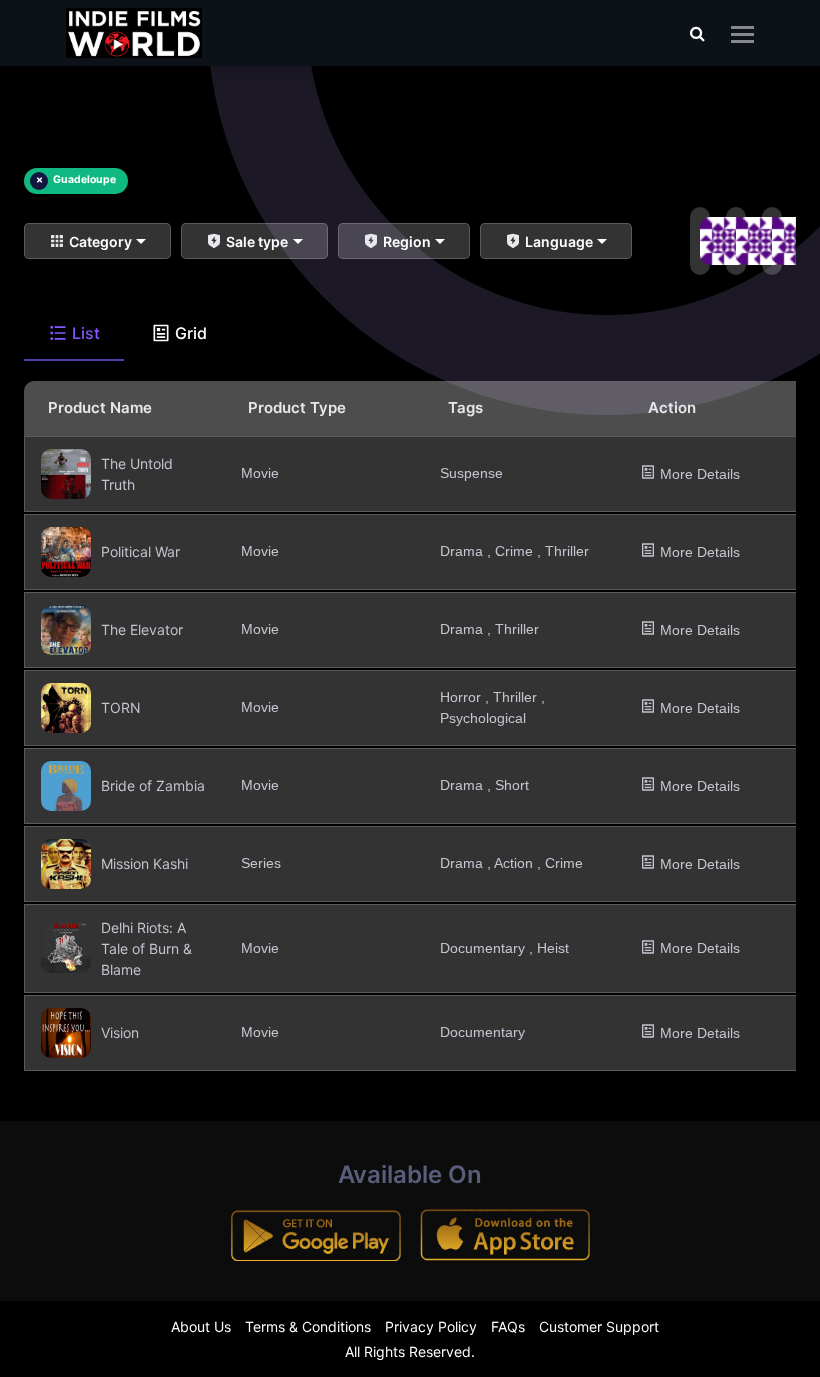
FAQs (508, 1326)
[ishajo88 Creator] (696, 241)
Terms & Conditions (308, 1326)
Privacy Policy (431, 1326)
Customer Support (599, 1326)
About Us (201, 1326)
